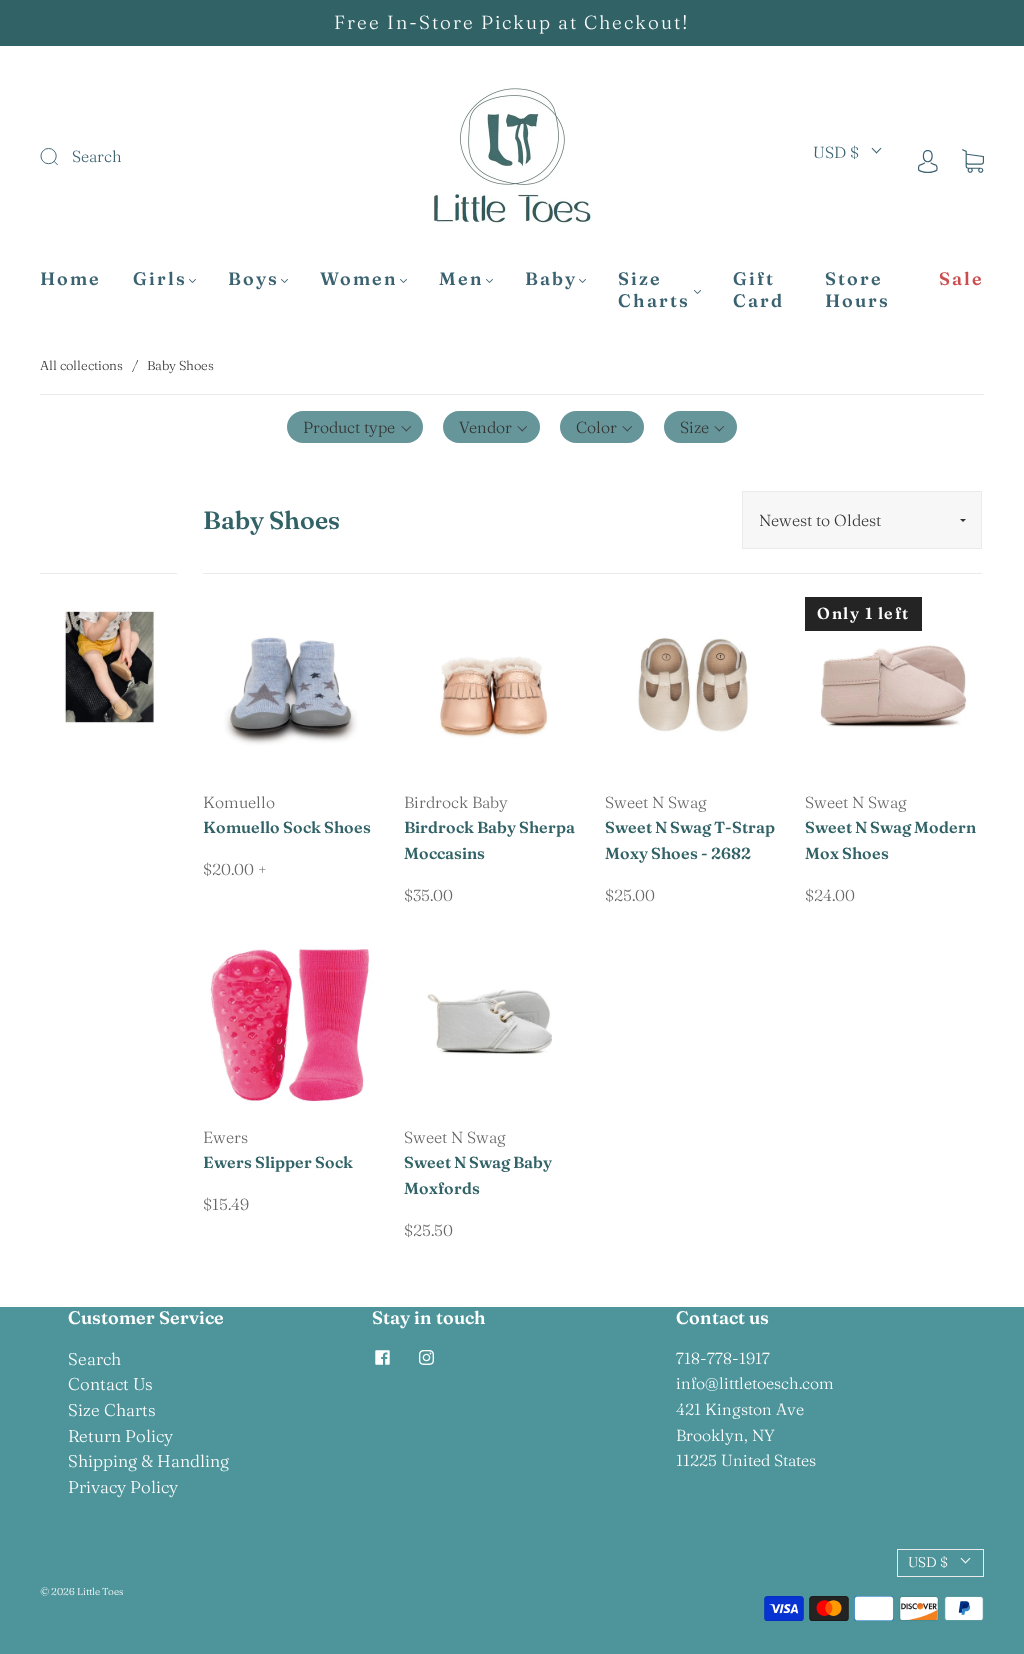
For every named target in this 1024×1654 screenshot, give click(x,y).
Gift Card (758, 290)
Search (94, 1358)
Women (359, 279)
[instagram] (426, 1358)
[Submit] (172, 157)
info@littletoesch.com (755, 1383)
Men (461, 279)
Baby (551, 279)
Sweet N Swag (656, 802)
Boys (253, 279)
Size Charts (654, 290)
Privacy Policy (123, 1486)
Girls (160, 279)
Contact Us (110, 1383)
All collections (81, 365)
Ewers (225, 1137)
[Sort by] (862, 520)
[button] (355, 427)
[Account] (928, 160)
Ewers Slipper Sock (278, 1162)
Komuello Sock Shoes (287, 827)
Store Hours (857, 290)
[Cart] (973, 160)
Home (70, 279)
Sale (961, 279)
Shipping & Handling (148, 1460)
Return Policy (120, 1435)
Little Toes (100, 1591)
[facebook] (382, 1358)
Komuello (239, 802)
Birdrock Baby (456, 802)
